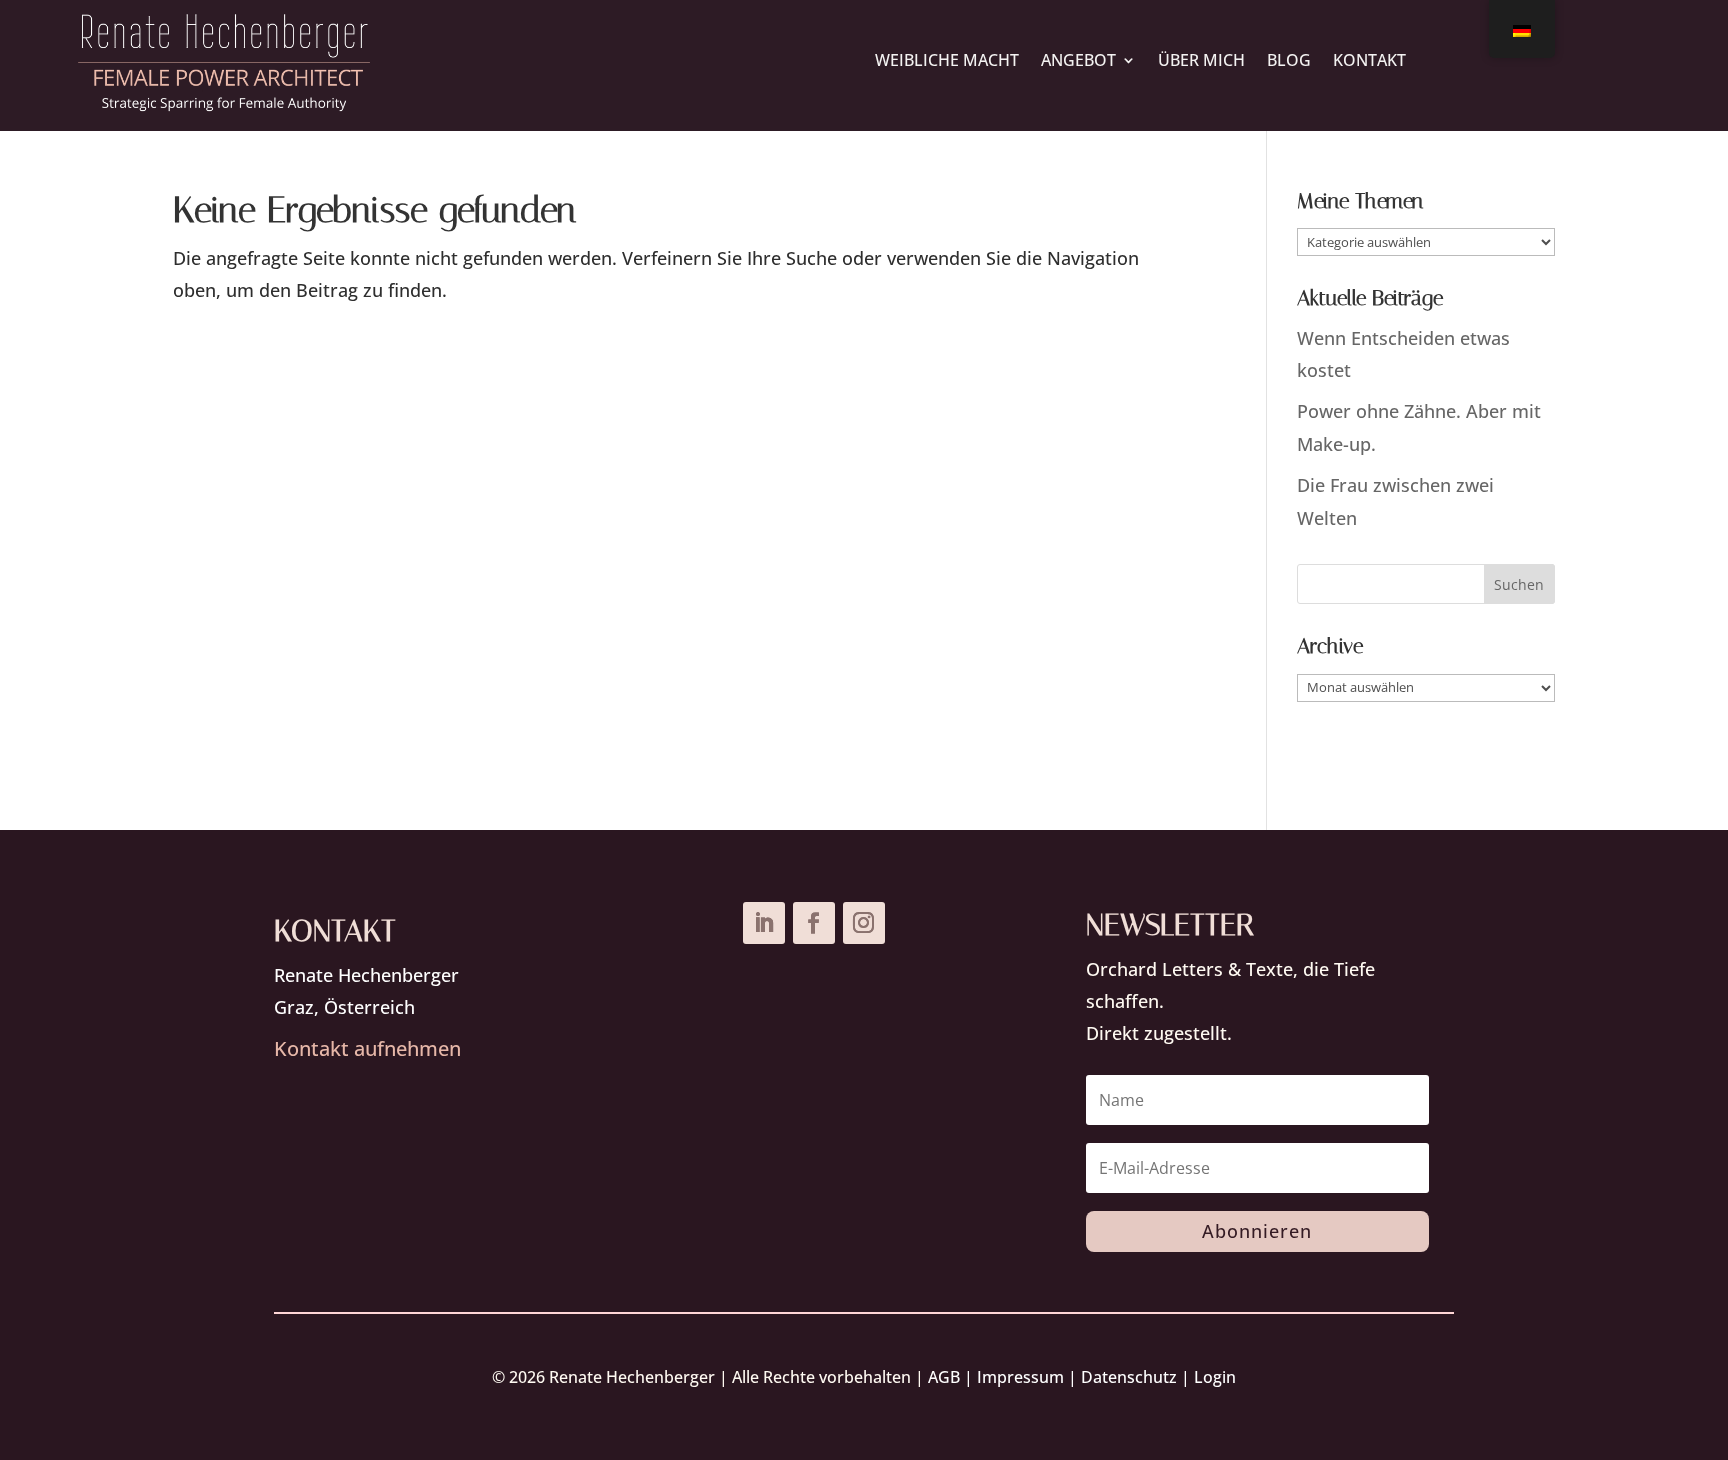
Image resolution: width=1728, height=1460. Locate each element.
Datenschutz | (1137, 1377)
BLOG (1289, 60)
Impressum (1020, 1377)
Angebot (1078, 60)
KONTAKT (1369, 60)
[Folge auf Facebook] (814, 923)
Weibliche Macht (947, 60)
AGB (944, 1377)
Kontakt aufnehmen (367, 1048)
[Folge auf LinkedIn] (764, 923)
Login (1215, 1377)
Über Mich (1201, 60)
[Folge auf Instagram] (864, 923)
